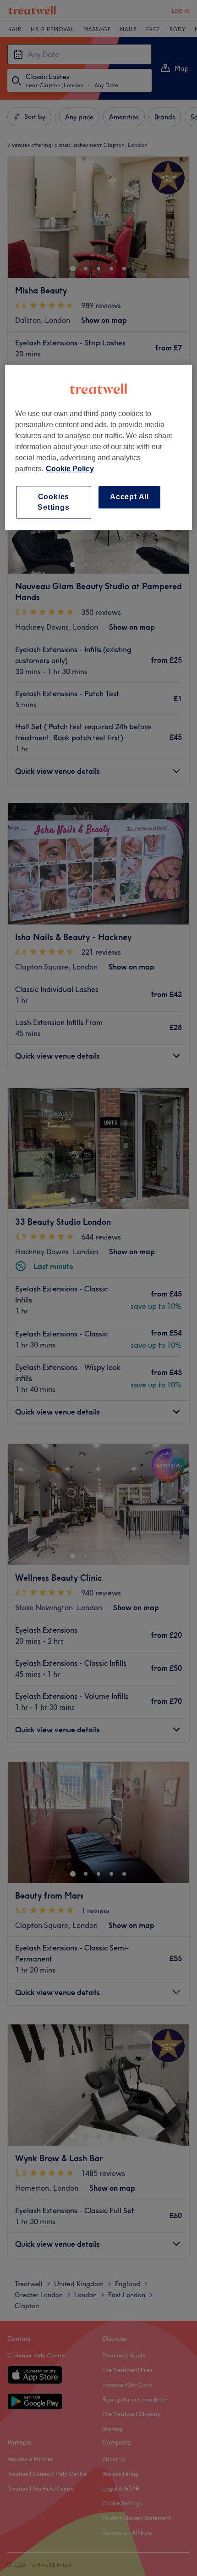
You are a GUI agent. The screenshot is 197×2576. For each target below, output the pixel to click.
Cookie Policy (70, 469)
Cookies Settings (53, 502)
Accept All (129, 497)
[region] (99, 448)
